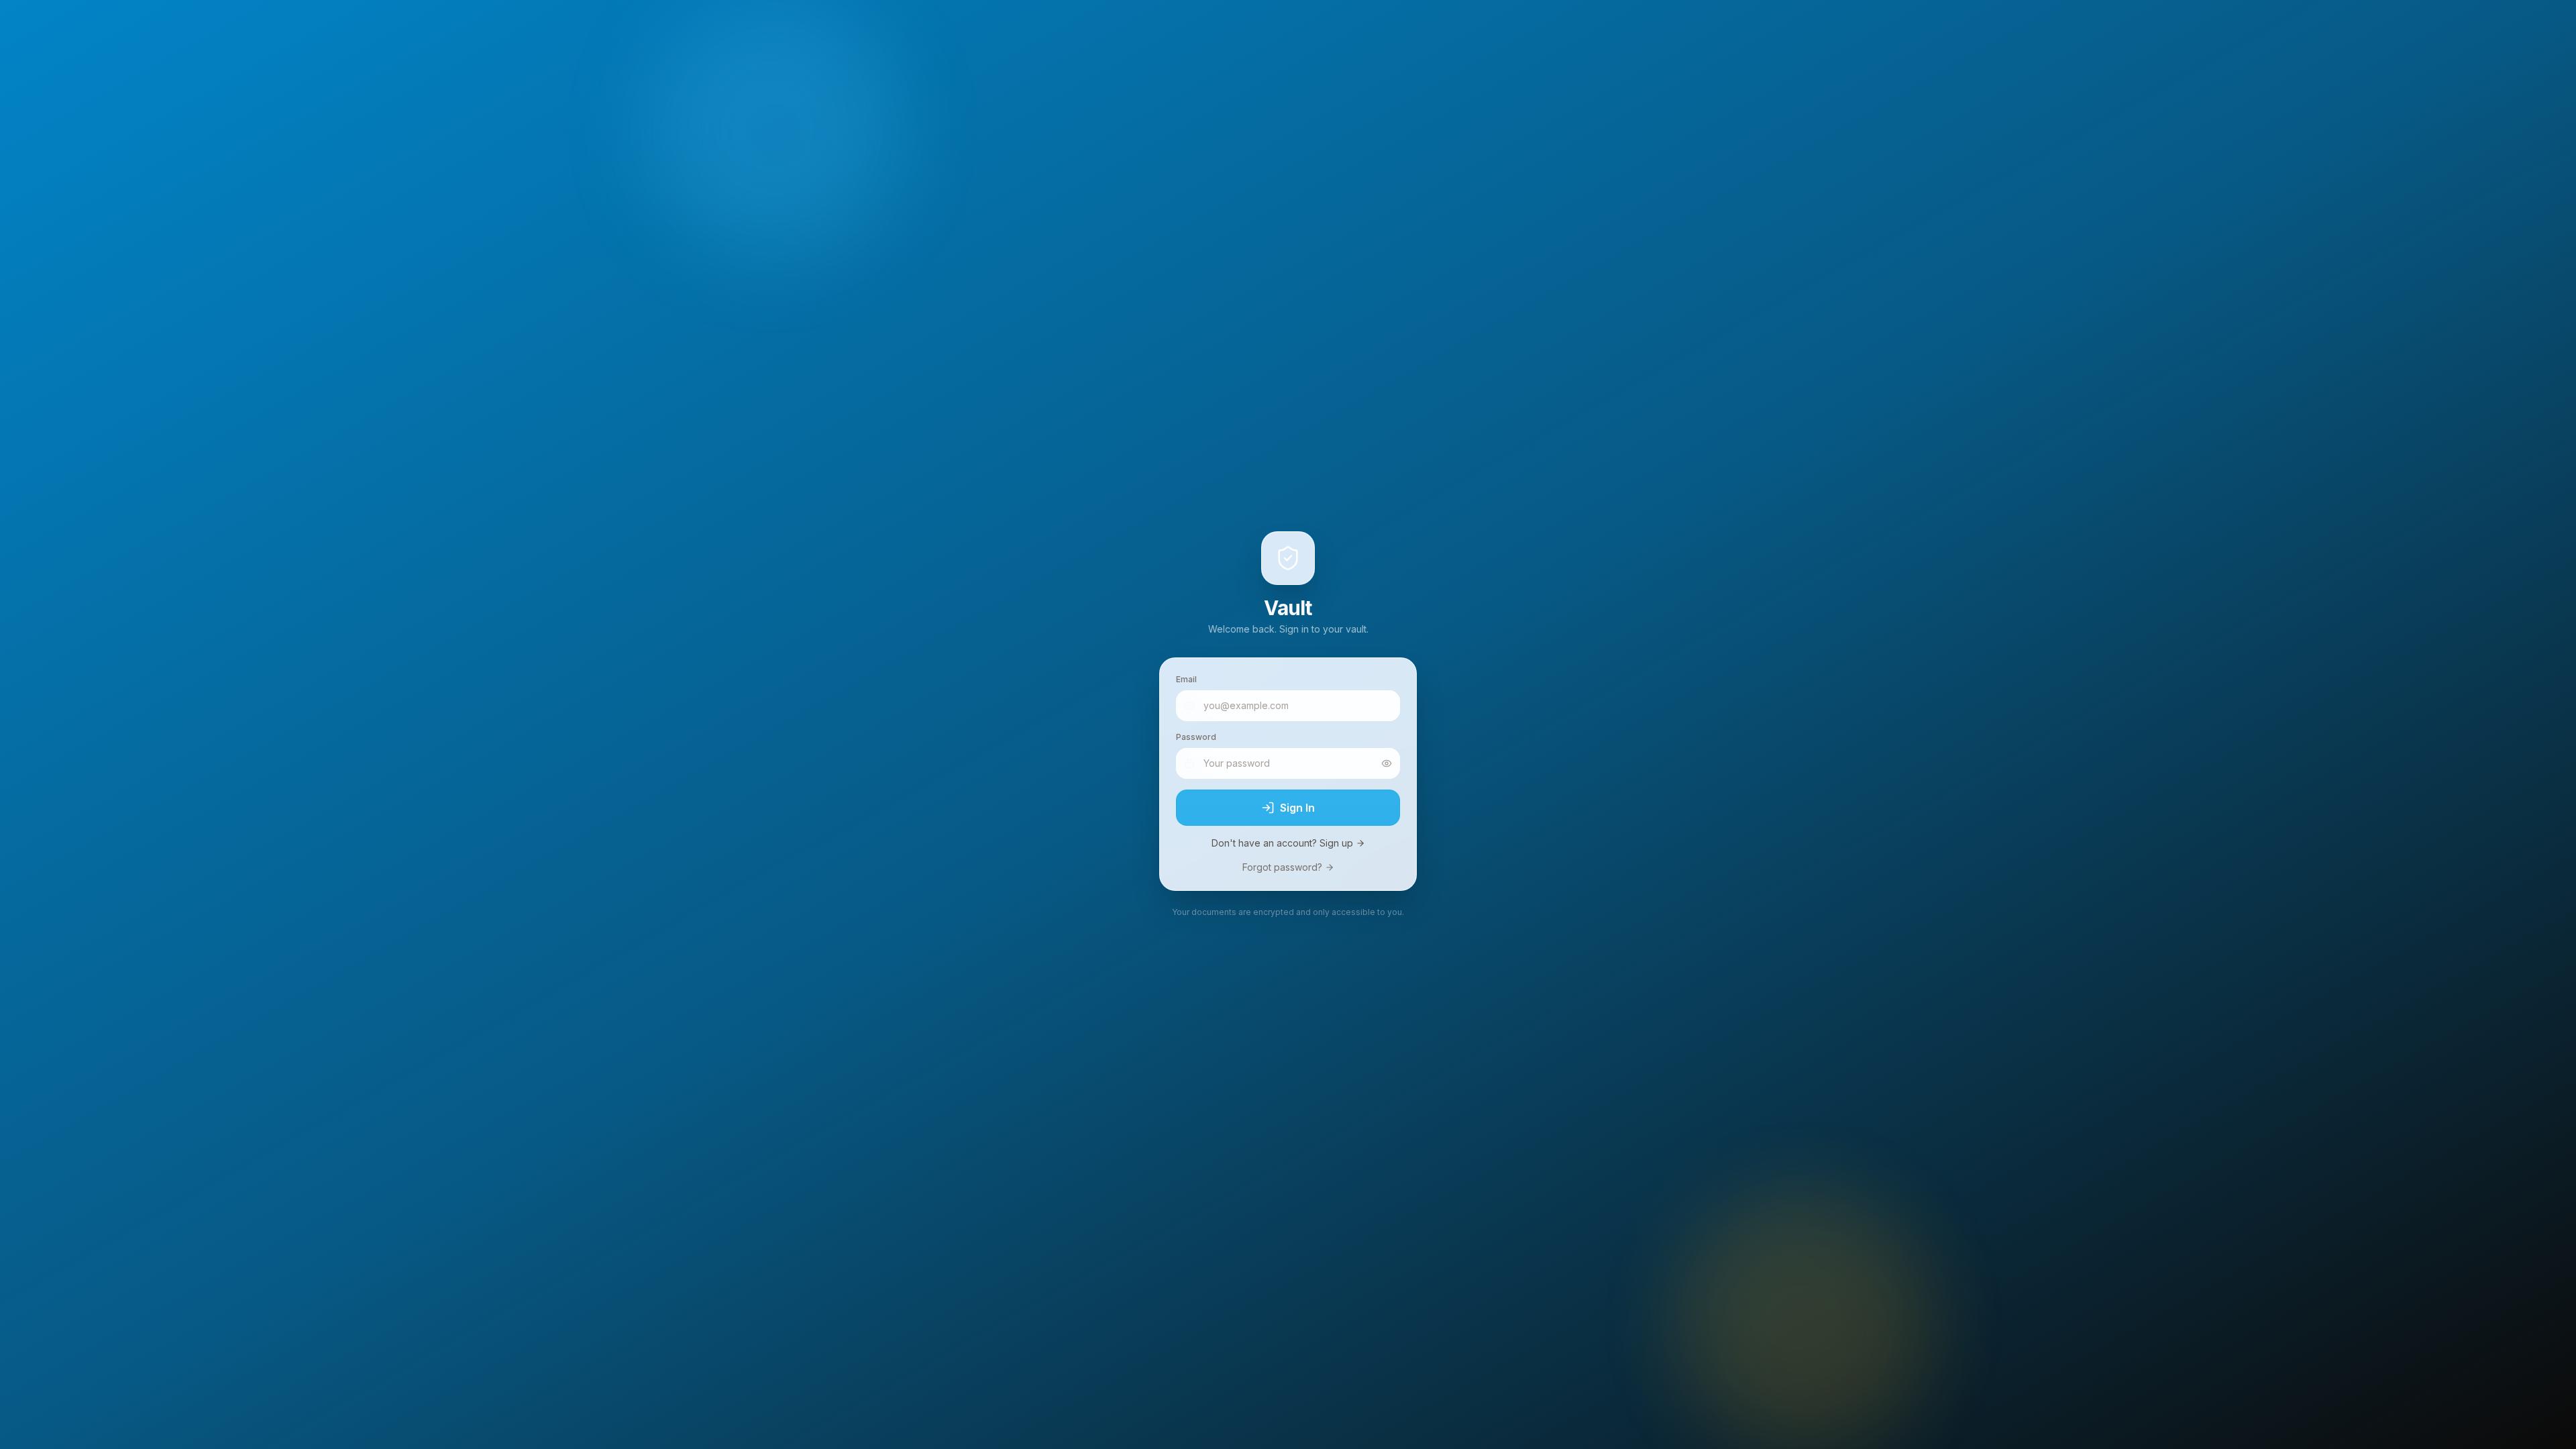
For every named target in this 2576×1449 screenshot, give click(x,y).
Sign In (1297, 808)
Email (1186, 679)
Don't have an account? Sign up (1282, 843)
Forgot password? (1282, 867)
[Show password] (1387, 763)
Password (1196, 737)
